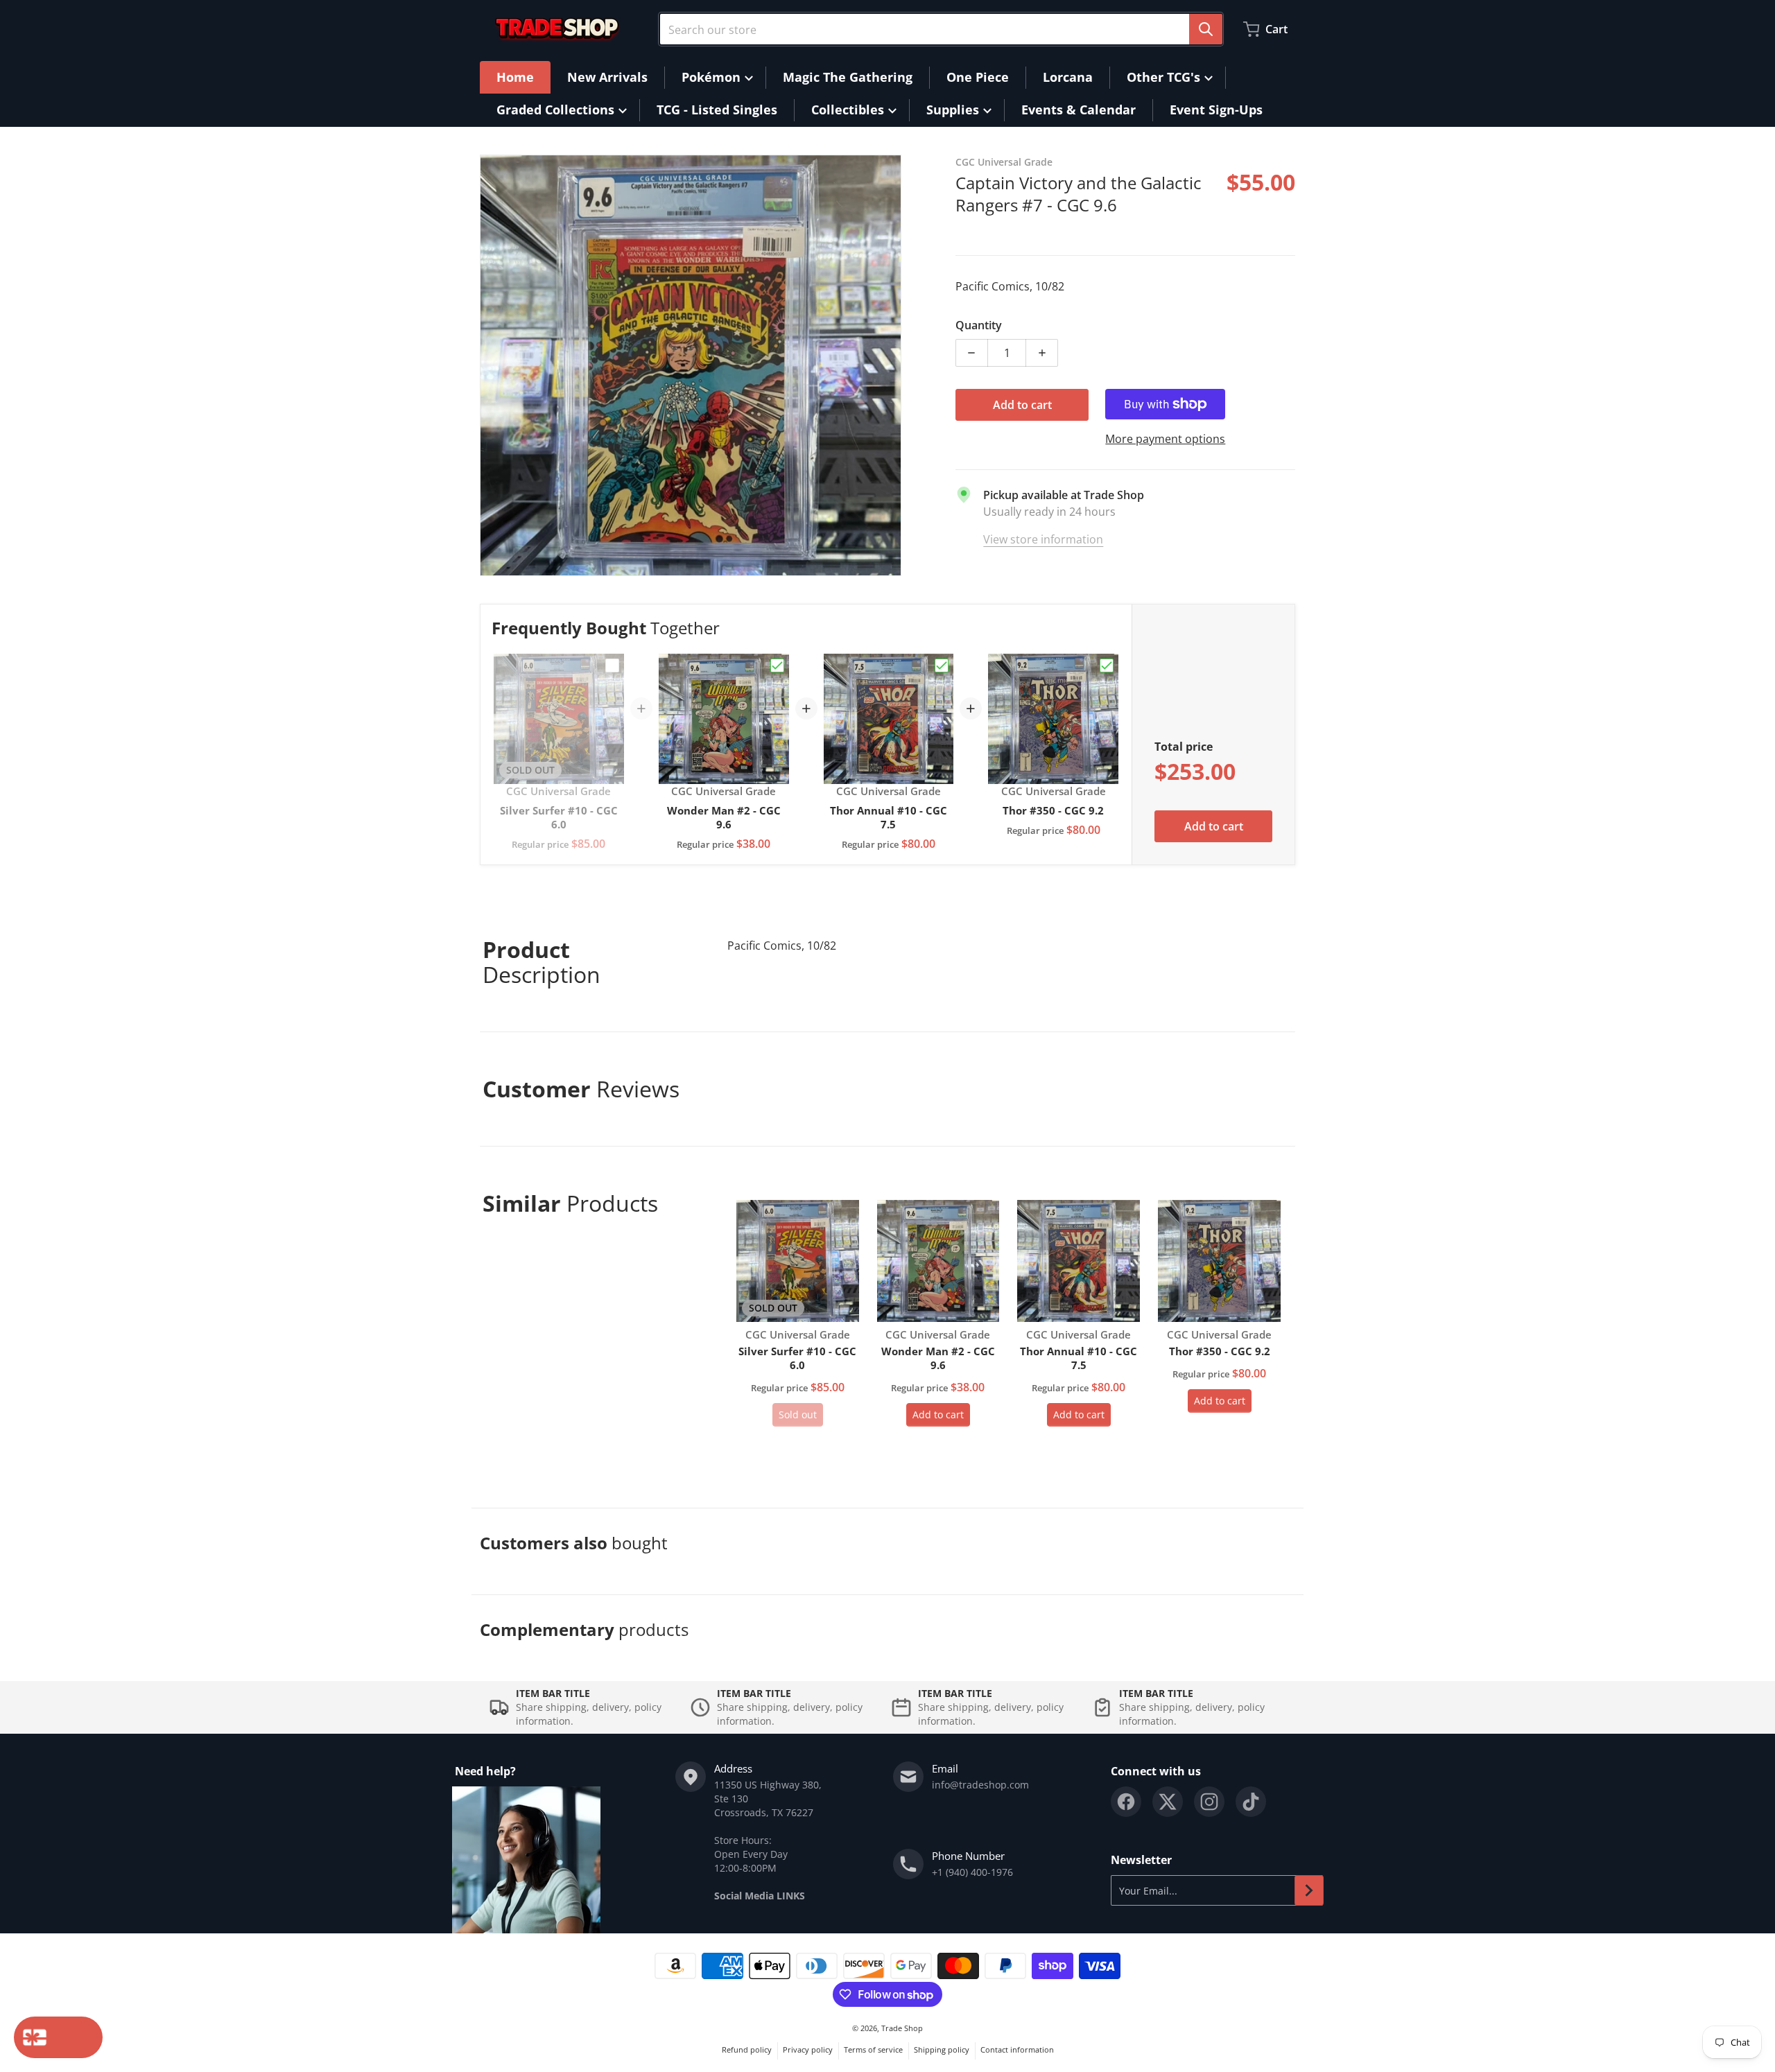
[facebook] (1126, 1802)
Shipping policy (942, 2049)
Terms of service (873, 2049)
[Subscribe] (1309, 1890)
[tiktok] (1251, 1802)
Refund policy (747, 2049)
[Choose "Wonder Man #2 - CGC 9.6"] (777, 665)
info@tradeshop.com (980, 1785)
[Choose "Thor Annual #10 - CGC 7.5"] (942, 665)
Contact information (1017, 2049)
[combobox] (941, 29)
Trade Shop (902, 2028)
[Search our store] (1206, 29)
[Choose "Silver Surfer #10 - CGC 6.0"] (612, 665)
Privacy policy (808, 2049)
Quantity (979, 325)
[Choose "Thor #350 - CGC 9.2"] (1107, 665)
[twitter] (1168, 1802)
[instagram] (1209, 1802)
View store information (1043, 539)
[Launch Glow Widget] (58, 2037)
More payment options (1165, 439)
